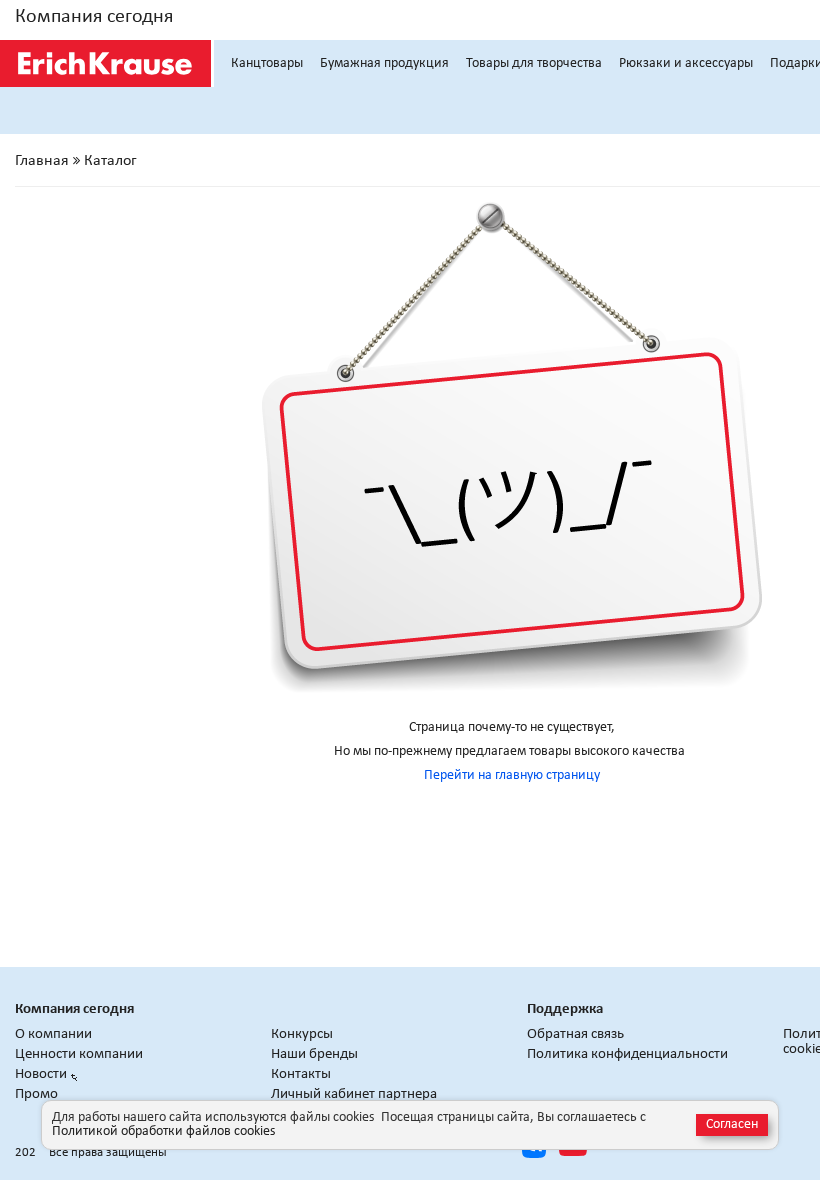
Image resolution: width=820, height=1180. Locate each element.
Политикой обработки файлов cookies (163, 1131)
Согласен (732, 1124)
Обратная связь (575, 1034)
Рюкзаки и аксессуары (686, 63)
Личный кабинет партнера (354, 1094)
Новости (41, 1074)
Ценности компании (79, 1054)
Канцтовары (267, 63)
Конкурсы (302, 1034)
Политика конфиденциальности (627, 1054)
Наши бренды (314, 1054)
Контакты (301, 1074)
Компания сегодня (94, 17)
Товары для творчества (534, 63)
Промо (36, 1094)
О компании (53, 1034)
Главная (42, 161)
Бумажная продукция (384, 63)
